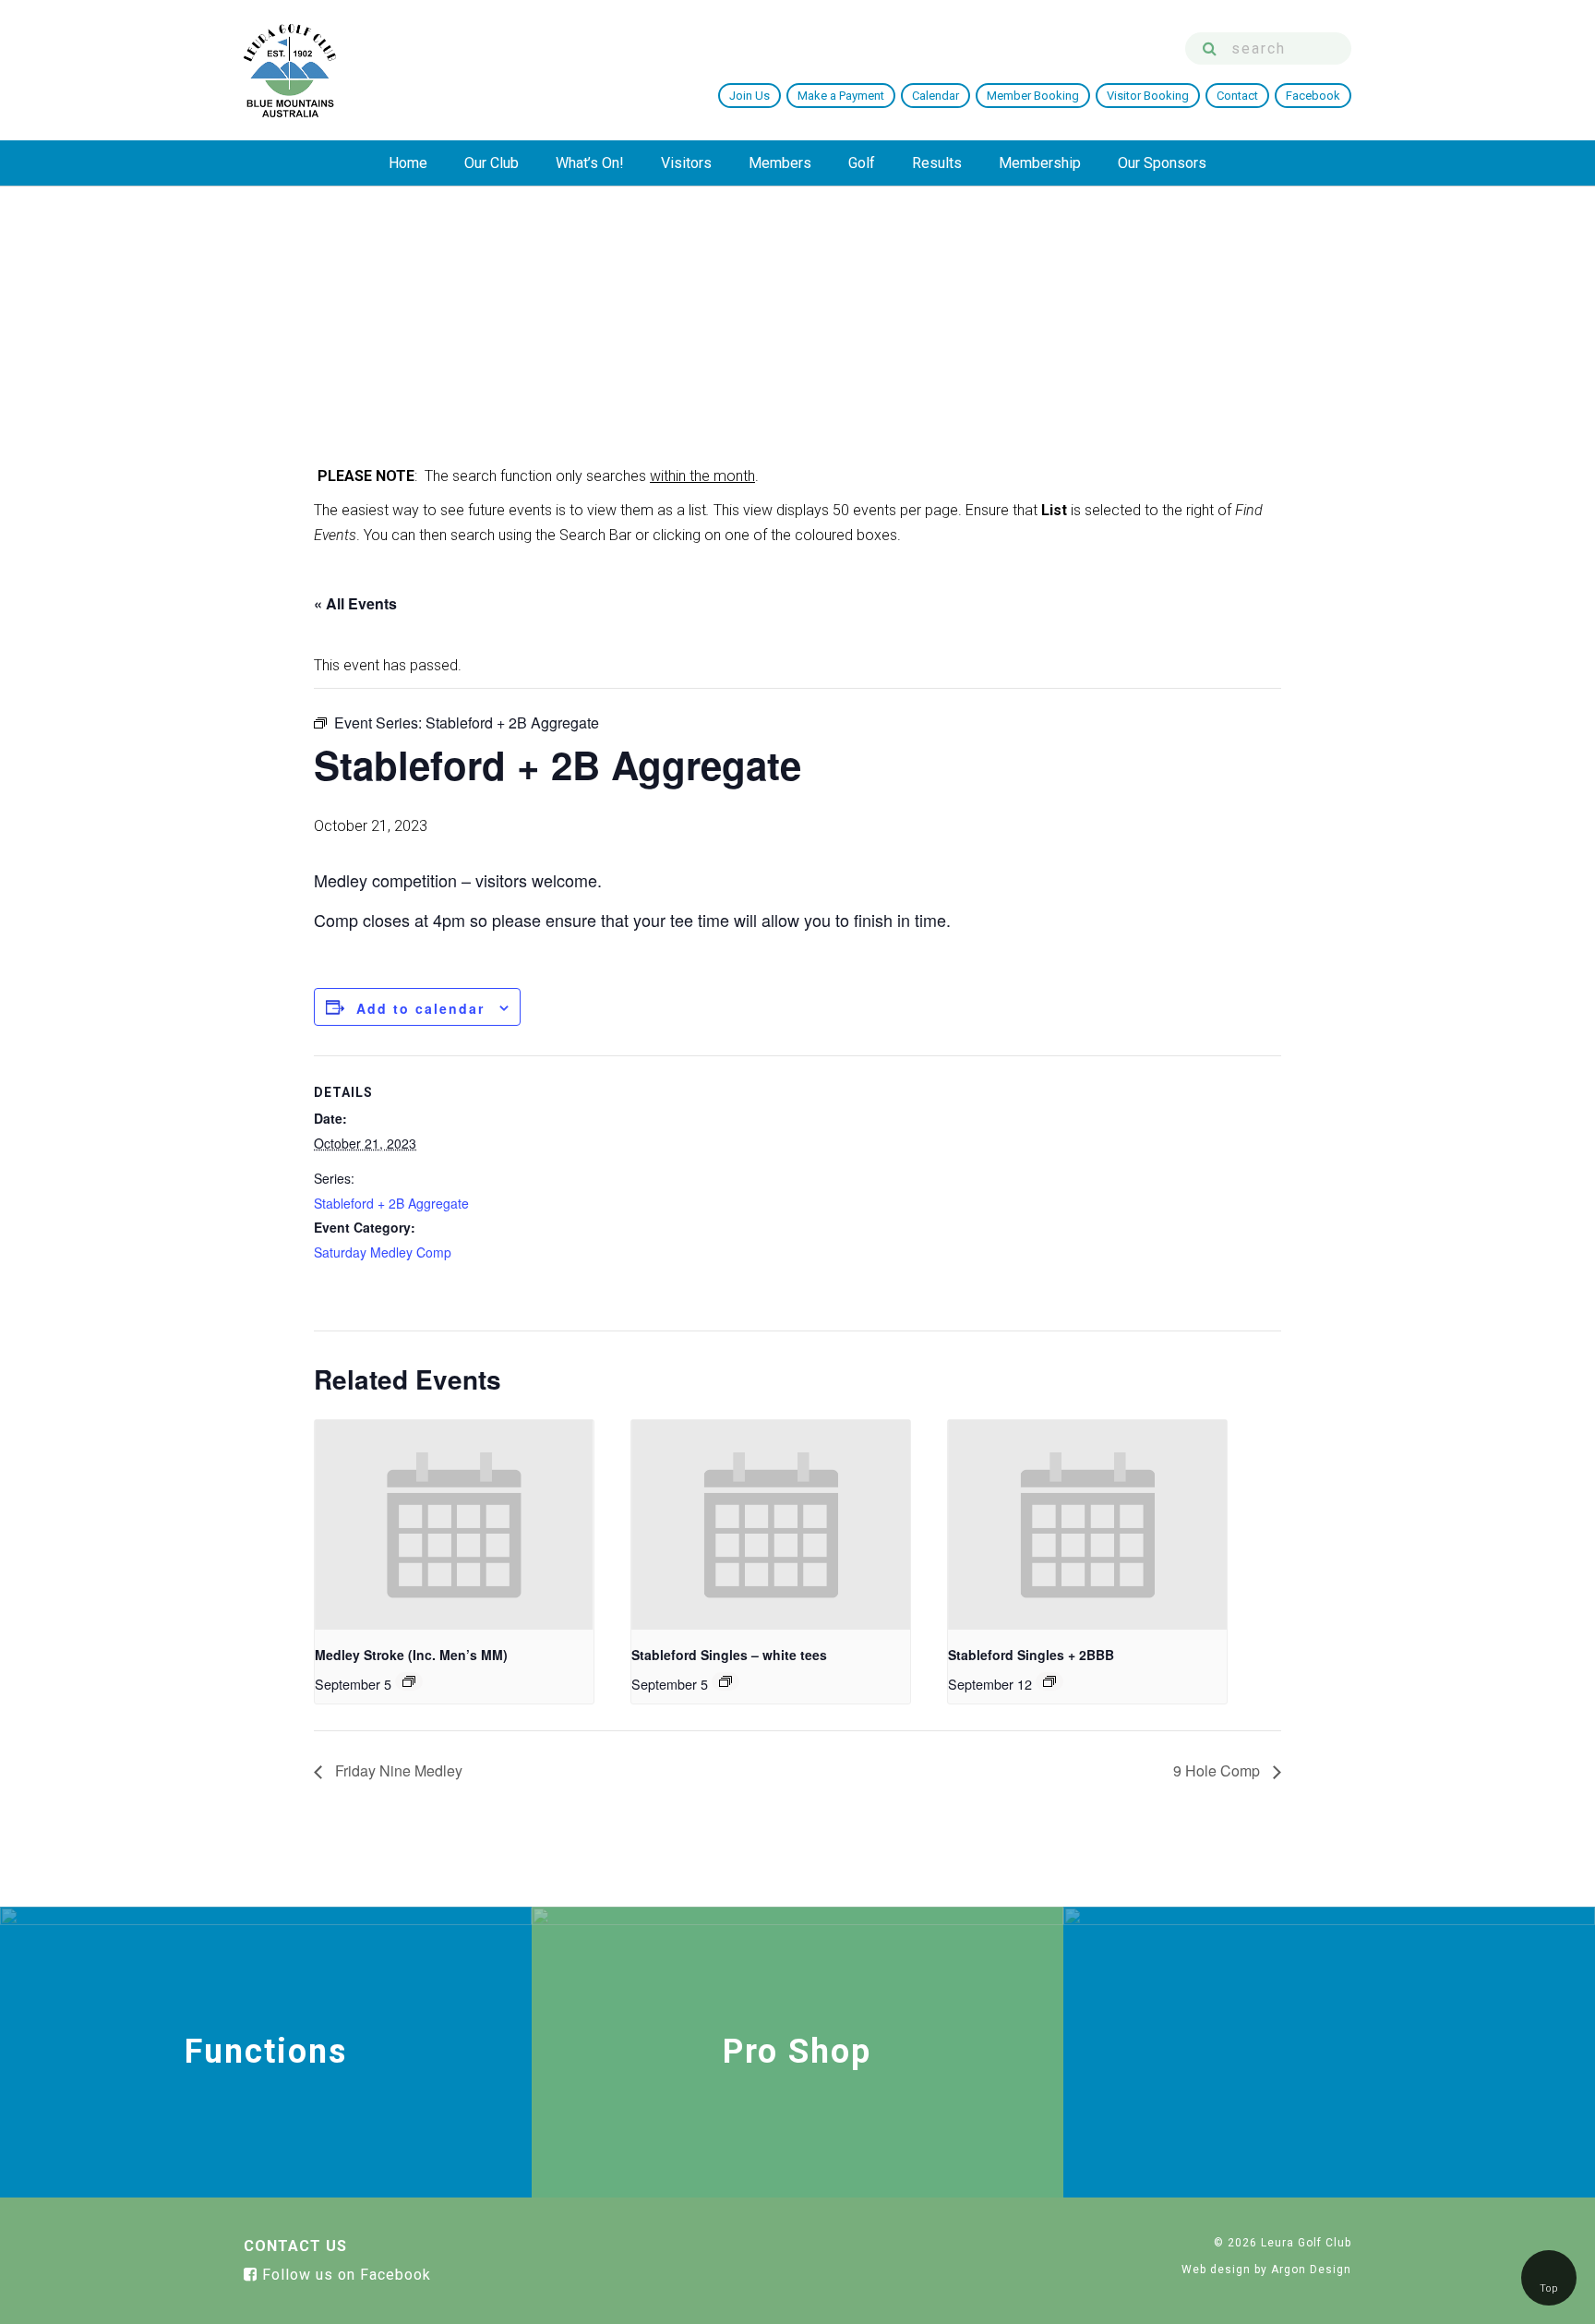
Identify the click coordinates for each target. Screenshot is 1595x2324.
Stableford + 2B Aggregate (391, 1203)
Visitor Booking (1148, 96)
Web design (1216, 2270)
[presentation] (454, 1524)
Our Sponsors (1162, 163)
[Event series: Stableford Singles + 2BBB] (1049, 1681)
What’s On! (590, 163)
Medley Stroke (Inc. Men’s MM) (411, 1655)
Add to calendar (420, 1008)
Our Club (492, 163)
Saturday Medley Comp (383, 1252)
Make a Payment (841, 96)
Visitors (686, 163)
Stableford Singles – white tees (729, 1655)
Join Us (750, 96)
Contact (1237, 96)
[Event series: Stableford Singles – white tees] (726, 1681)
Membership (1040, 163)
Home (408, 163)
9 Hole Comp (1218, 1770)
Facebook (1313, 96)
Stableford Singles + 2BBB (1031, 1655)
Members (780, 163)
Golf (862, 163)
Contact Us (295, 2246)
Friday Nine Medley (397, 1770)
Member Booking (1033, 96)
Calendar (935, 96)
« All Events (355, 603)
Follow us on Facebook (344, 2275)
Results (937, 163)
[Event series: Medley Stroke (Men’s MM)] (409, 1681)
